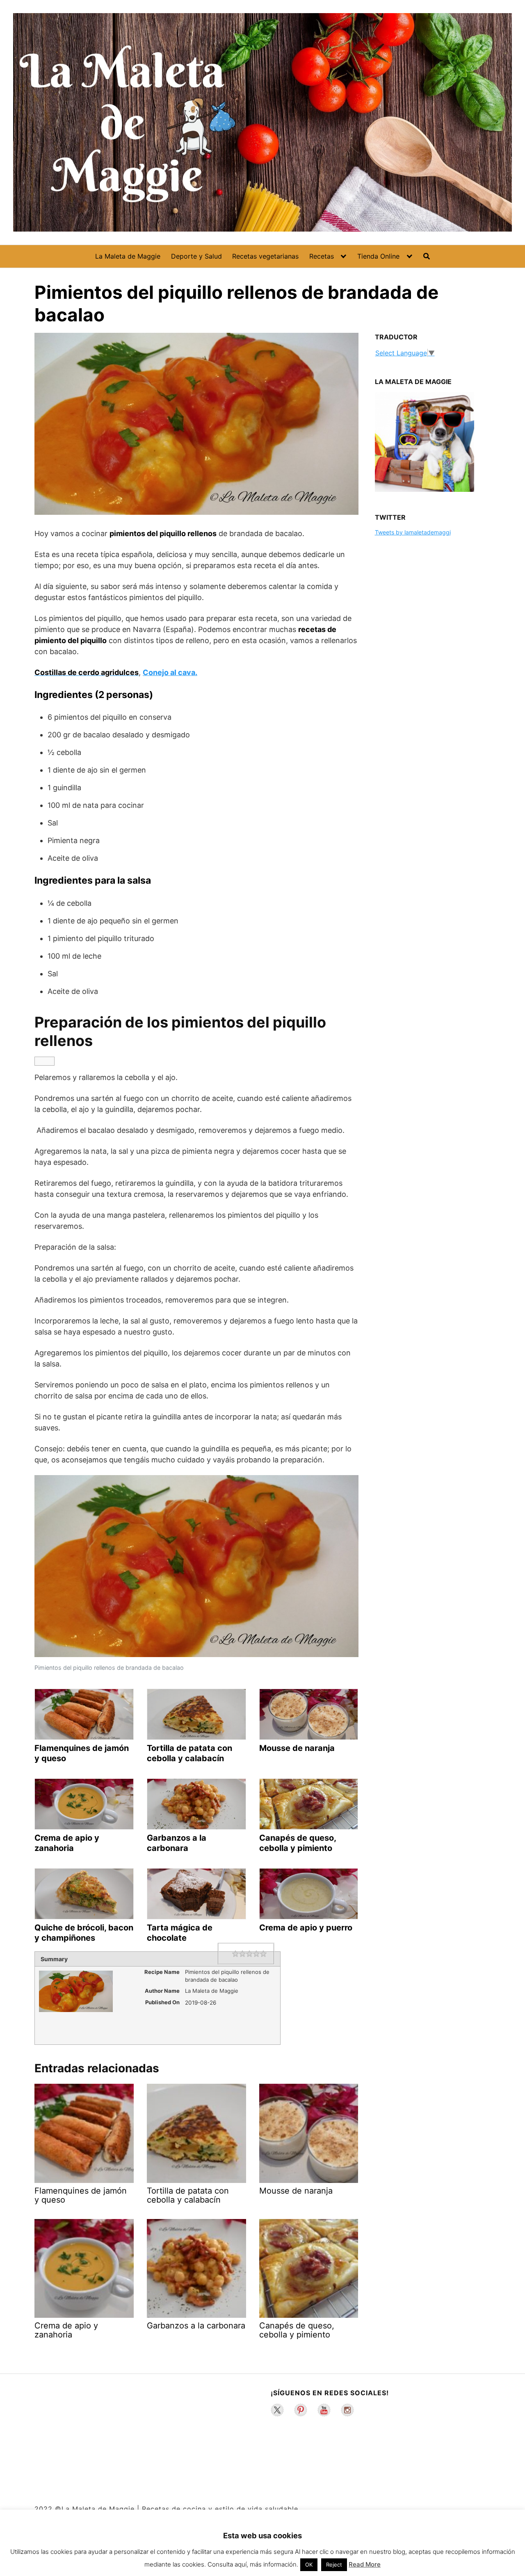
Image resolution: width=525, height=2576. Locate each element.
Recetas (322, 256)
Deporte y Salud (196, 256)
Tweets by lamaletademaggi (413, 532)
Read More (365, 2564)
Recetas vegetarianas (265, 256)
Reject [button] (334, 2565)
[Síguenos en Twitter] (277, 2410)
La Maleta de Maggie (128, 256)
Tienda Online (378, 256)
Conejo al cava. (170, 672)
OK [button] (309, 2565)
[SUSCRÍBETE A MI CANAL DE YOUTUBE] (324, 2410)
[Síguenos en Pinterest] (301, 2410)
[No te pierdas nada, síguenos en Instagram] (347, 2410)
